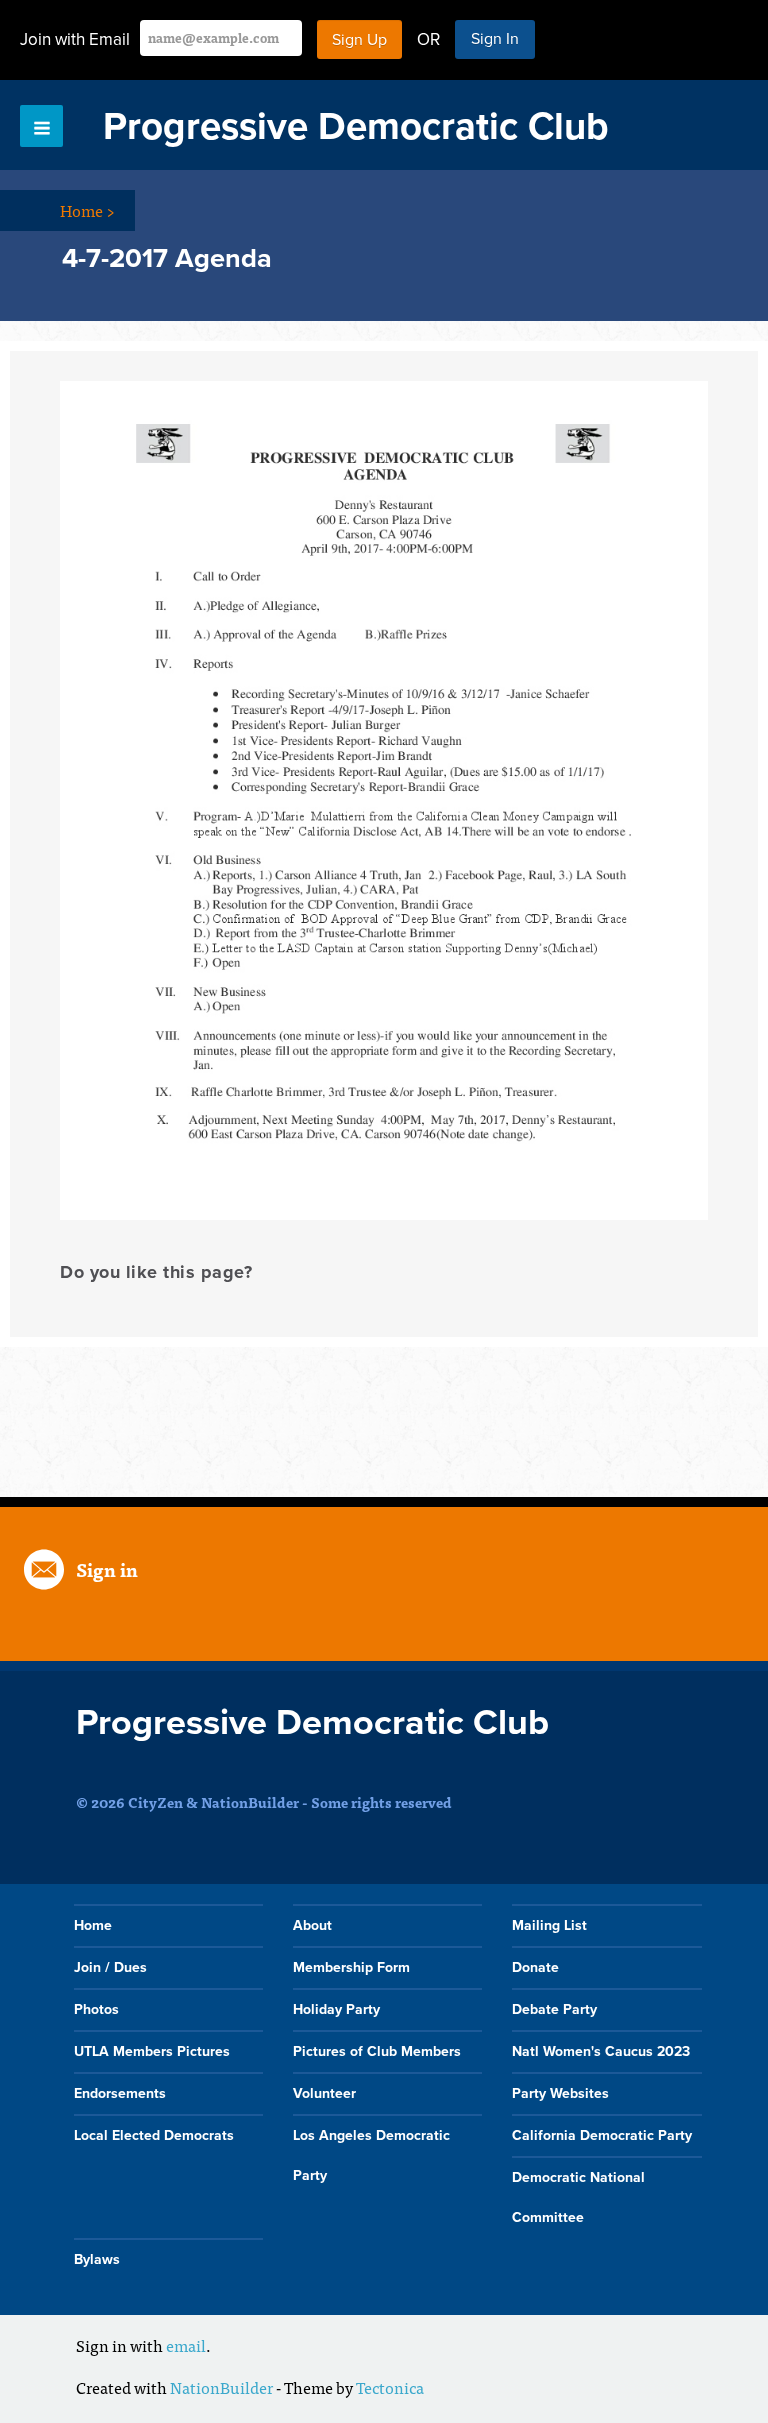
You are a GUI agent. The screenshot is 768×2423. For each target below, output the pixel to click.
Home (87, 210)
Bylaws (97, 2259)
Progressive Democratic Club (356, 127)
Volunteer (324, 2093)
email (186, 2345)
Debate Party (554, 2009)
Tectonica (390, 2387)
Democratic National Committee (578, 2197)
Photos (96, 2009)
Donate (535, 1967)
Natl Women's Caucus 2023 (601, 2051)
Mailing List (549, 1925)
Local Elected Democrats (154, 2135)
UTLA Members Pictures (152, 2051)
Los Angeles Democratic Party (371, 2155)
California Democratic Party (602, 2135)
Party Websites (560, 2093)
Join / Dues (110, 1967)
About (312, 1925)
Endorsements (120, 2093)
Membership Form (351, 1967)
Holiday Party (336, 2009)
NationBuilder (221, 2387)
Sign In (495, 39)
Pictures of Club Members (377, 2051)
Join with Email (75, 39)
